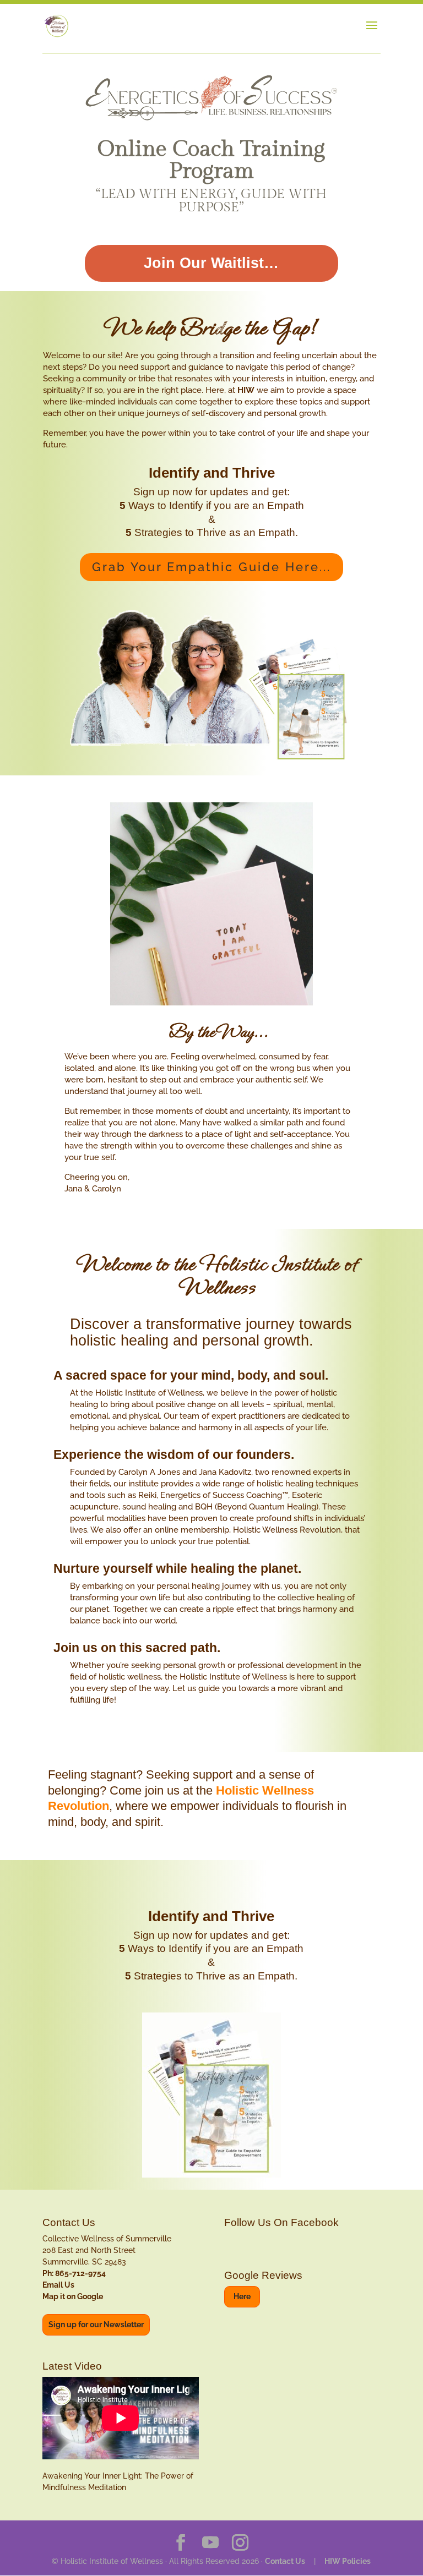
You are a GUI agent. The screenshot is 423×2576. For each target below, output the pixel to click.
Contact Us (285, 2561)
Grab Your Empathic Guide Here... (211, 567)
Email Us (58, 2285)
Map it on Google (73, 2296)
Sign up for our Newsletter (96, 2325)
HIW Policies (348, 2561)
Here (242, 2296)
